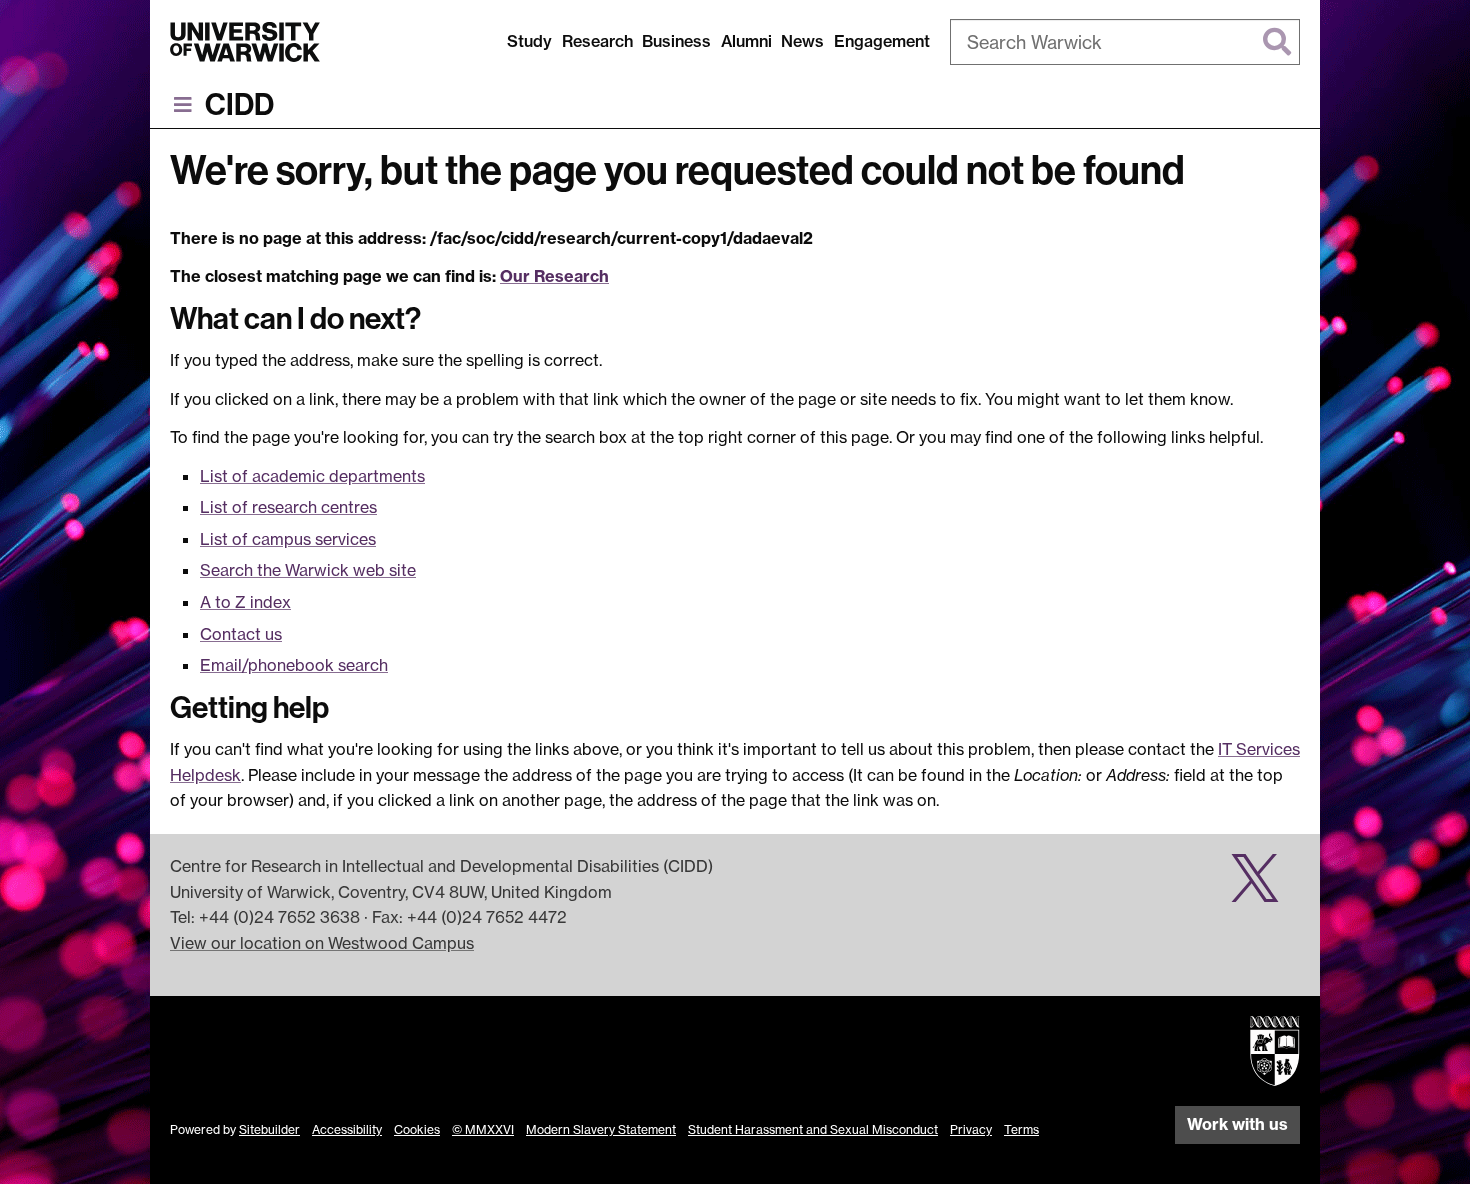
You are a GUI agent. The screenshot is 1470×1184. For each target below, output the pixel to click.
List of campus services (288, 539)
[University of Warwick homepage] (245, 42)
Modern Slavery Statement (601, 1129)
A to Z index (245, 602)
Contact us (241, 634)
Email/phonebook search (294, 665)
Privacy (971, 1129)
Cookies (417, 1129)
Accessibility (347, 1129)
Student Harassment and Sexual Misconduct (813, 1129)
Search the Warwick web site (308, 570)
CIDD (239, 105)
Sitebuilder (269, 1129)
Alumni (746, 41)
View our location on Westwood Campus (322, 943)
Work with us (1237, 1124)
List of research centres (288, 507)
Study (529, 41)
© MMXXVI (483, 1129)
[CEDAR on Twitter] (1262, 889)
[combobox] (1125, 42)
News (802, 41)
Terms (1021, 1129)
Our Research (554, 276)
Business (676, 41)
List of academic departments (312, 476)
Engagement (882, 41)
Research (597, 41)
